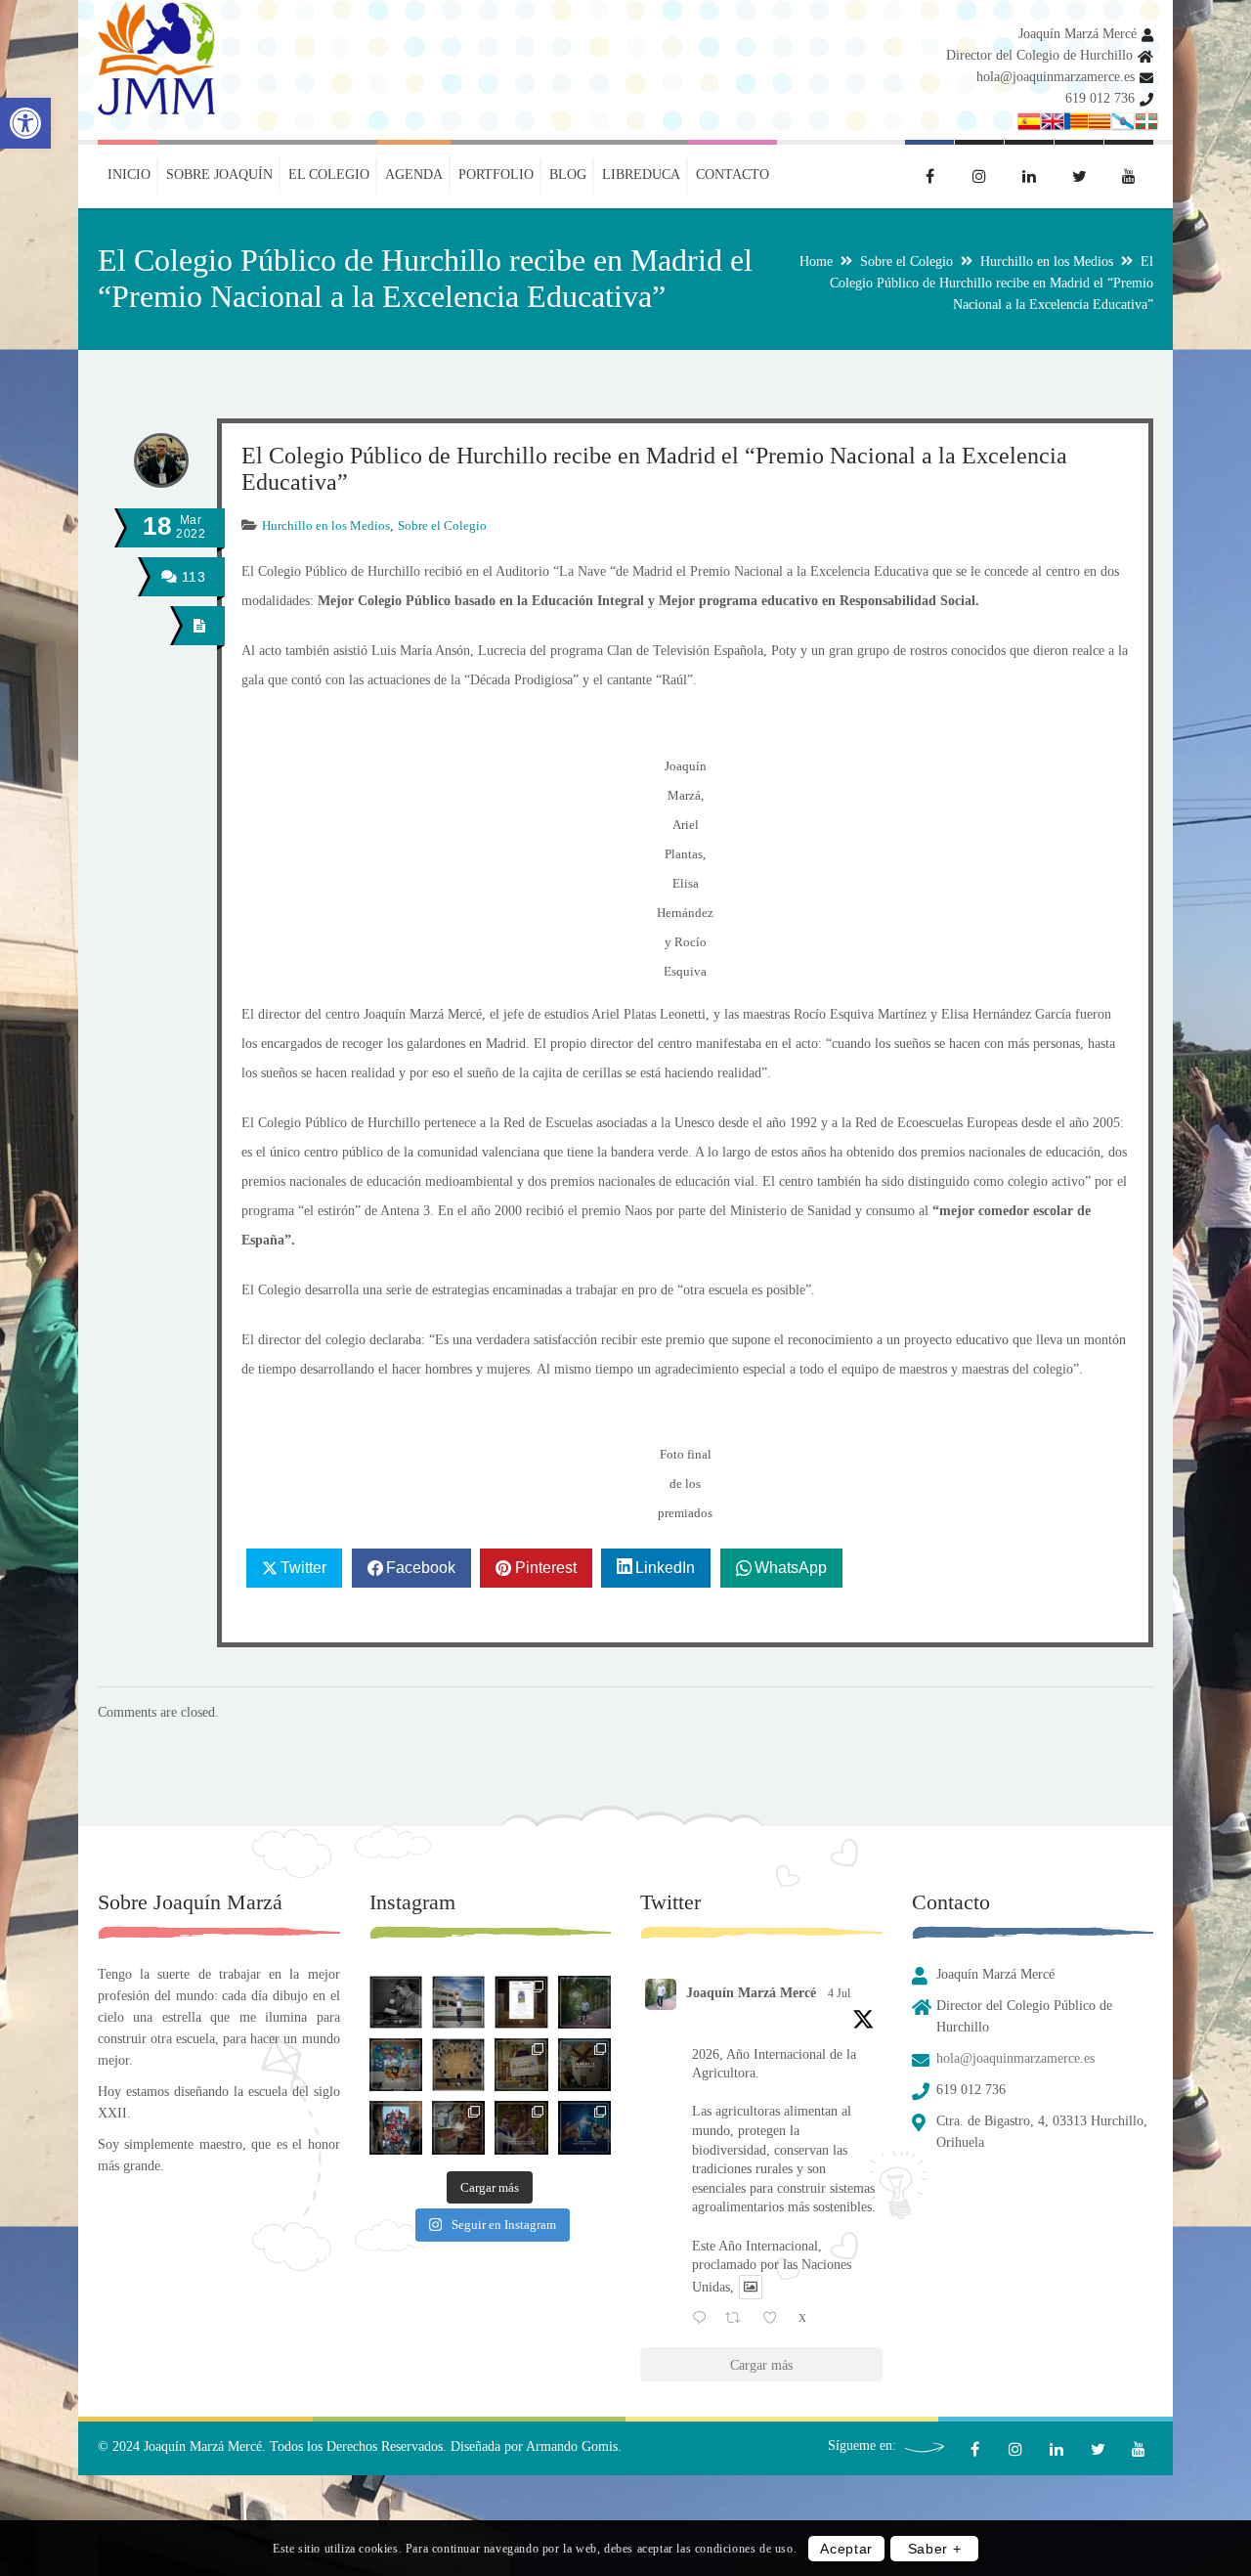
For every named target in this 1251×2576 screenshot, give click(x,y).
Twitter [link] (303, 1568)
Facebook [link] (421, 1568)
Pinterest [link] (546, 1568)
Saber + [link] (935, 2549)
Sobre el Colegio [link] (906, 262)
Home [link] (816, 262)
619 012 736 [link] (1100, 98)
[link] (25, 123)
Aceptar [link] (846, 2549)
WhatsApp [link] (791, 1568)
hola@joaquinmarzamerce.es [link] (1056, 77)
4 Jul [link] (839, 1993)
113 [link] (191, 577)
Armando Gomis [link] (572, 2446)
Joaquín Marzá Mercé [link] (1078, 34)
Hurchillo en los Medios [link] (1047, 262)
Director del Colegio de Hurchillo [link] (1039, 55)
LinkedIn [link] (665, 1568)
